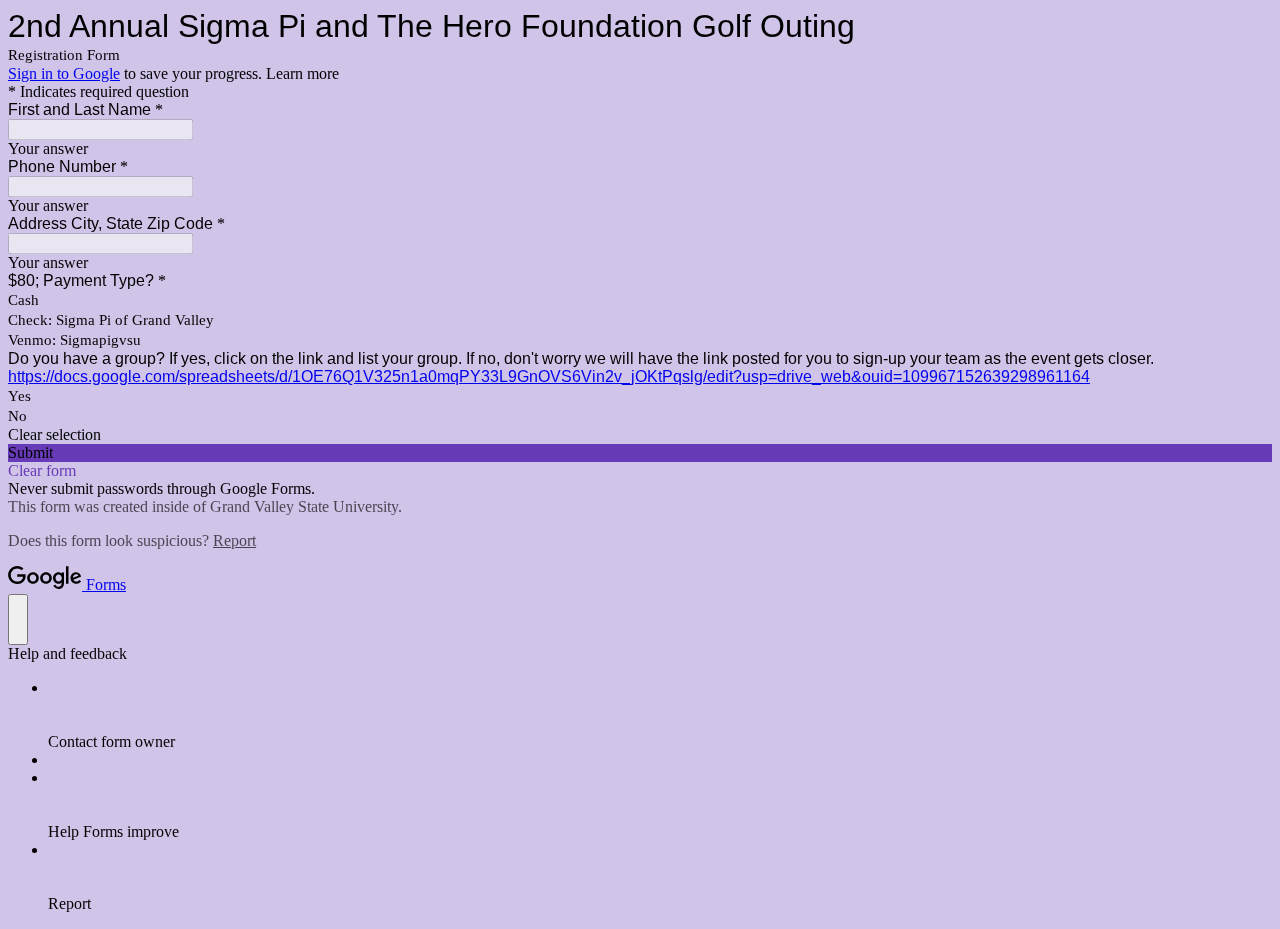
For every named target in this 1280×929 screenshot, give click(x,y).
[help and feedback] (18, 619)
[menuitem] (660, 715)
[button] (640, 435)
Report (234, 540)
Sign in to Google (64, 73)
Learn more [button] (302, 73)
